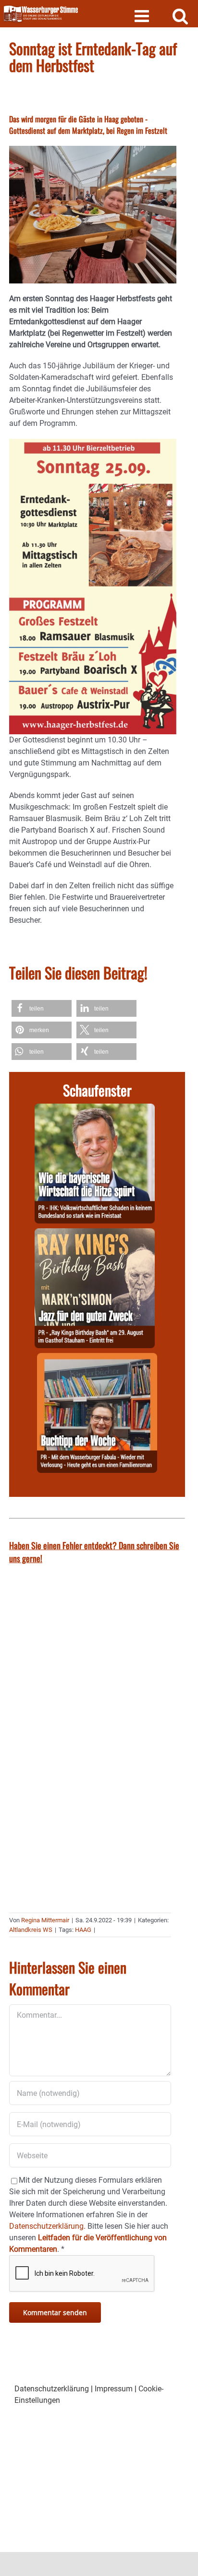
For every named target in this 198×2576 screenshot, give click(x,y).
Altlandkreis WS (31, 1930)
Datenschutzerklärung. (47, 2226)
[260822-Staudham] (95, 1234)
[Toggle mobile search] (180, 16)
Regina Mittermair (45, 1920)
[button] (42, 1008)
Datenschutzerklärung (52, 2389)
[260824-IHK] (95, 1109)
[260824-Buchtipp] (97, 1359)
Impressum (114, 2389)
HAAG (83, 1930)
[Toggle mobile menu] (143, 16)
